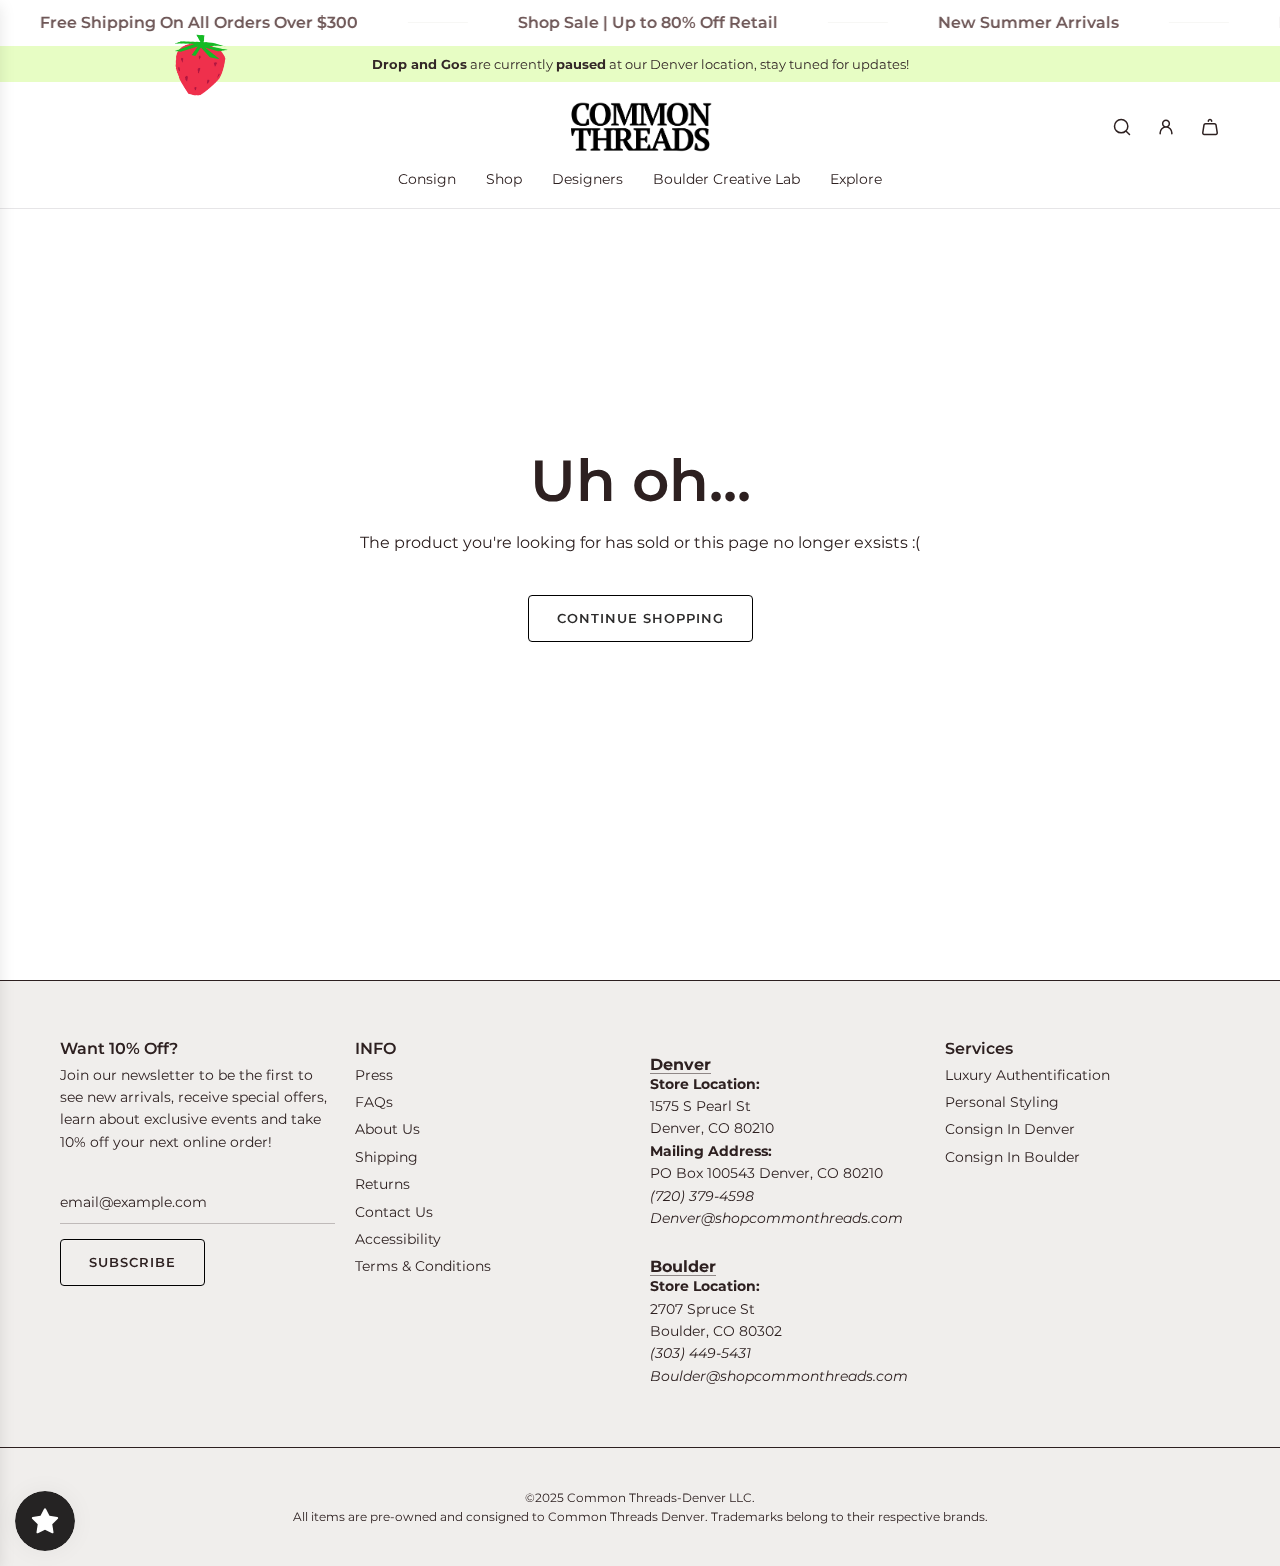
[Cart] (1210, 127)
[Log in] (1166, 127)
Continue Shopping (640, 618)
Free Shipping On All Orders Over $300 (183, 22)
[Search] (1122, 127)
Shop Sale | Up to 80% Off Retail (632, 22)
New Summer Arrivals (1012, 22)
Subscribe (132, 1262)
